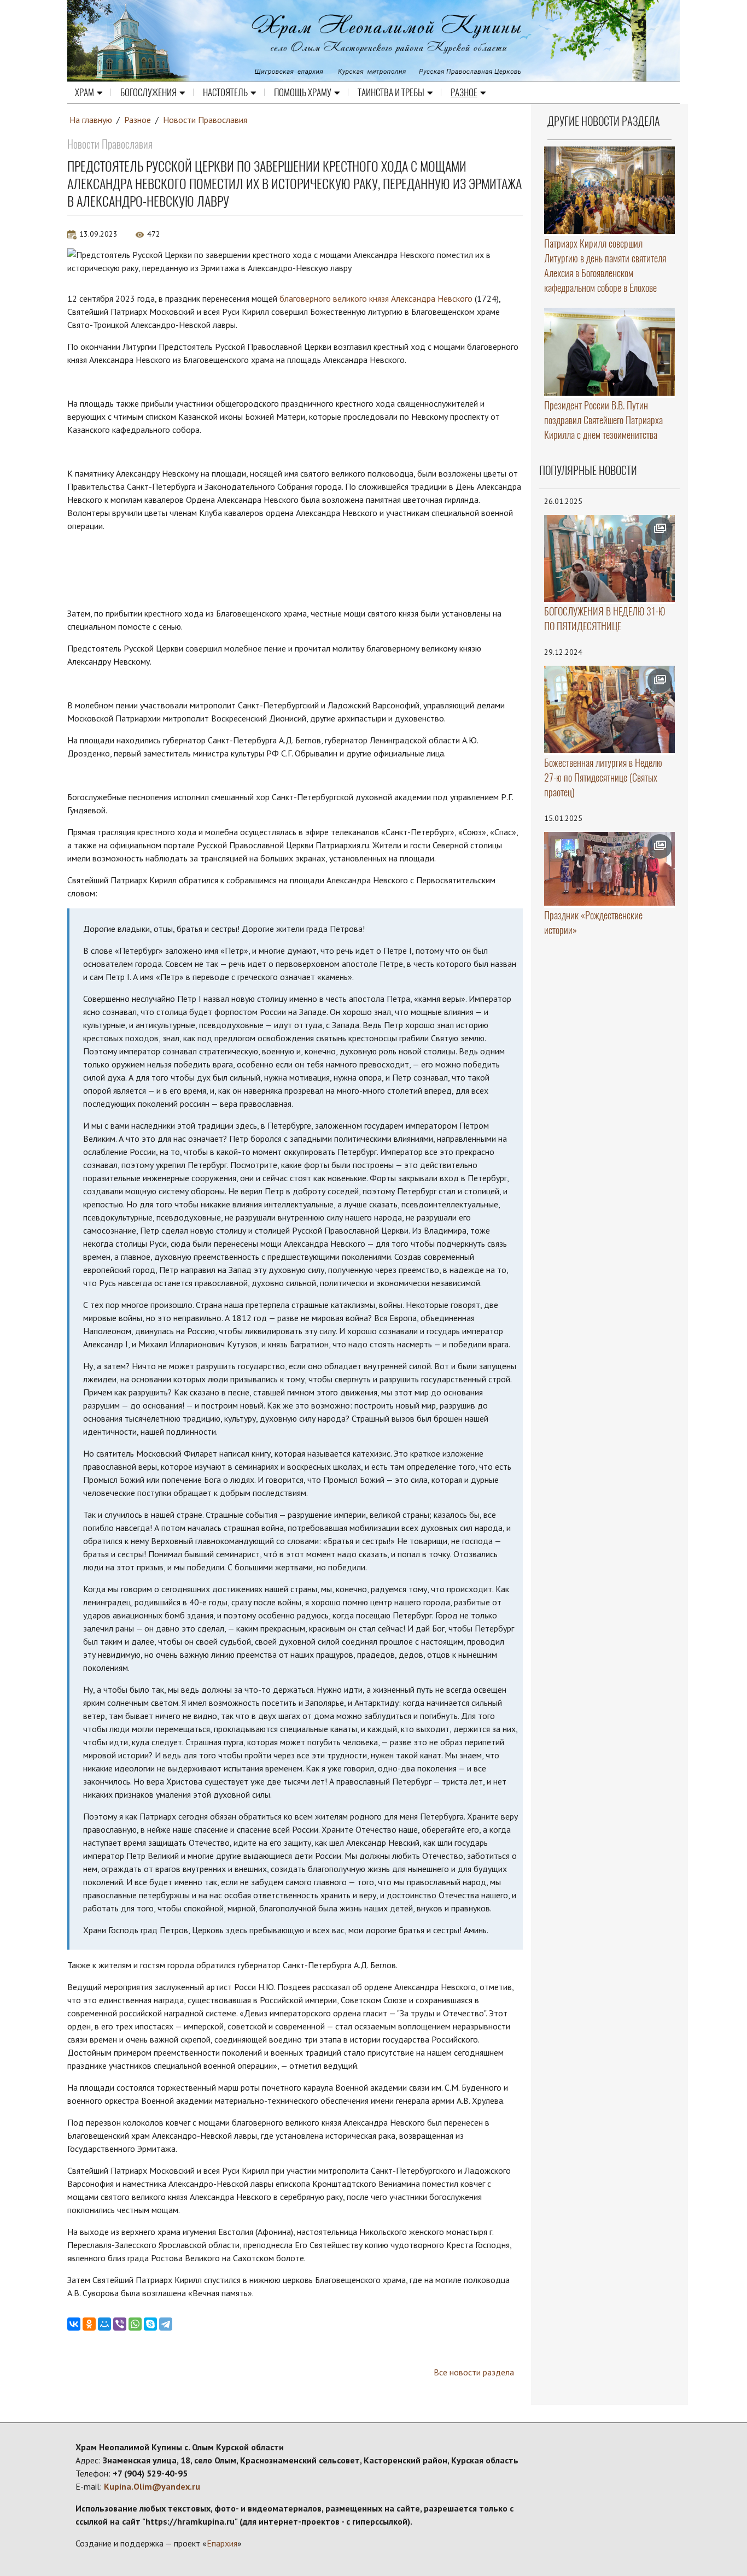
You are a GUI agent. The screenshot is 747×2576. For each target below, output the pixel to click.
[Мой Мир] (104, 2324)
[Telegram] (166, 2324)
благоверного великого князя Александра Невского (376, 298)
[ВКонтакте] (74, 2324)
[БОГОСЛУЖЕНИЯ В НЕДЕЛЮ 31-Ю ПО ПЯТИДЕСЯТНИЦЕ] (610, 559)
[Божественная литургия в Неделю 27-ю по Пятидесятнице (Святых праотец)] (610, 709)
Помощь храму (303, 92)
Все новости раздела (474, 2372)
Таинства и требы (391, 92)
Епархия (222, 2543)
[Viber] (120, 2324)
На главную (91, 120)
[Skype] (150, 2324)
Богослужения (148, 92)
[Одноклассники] (89, 2324)
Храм (84, 92)
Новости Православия (205, 120)
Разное (464, 92)
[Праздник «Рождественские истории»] (610, 869)
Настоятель (225, 92)
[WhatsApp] (135, 2324)
